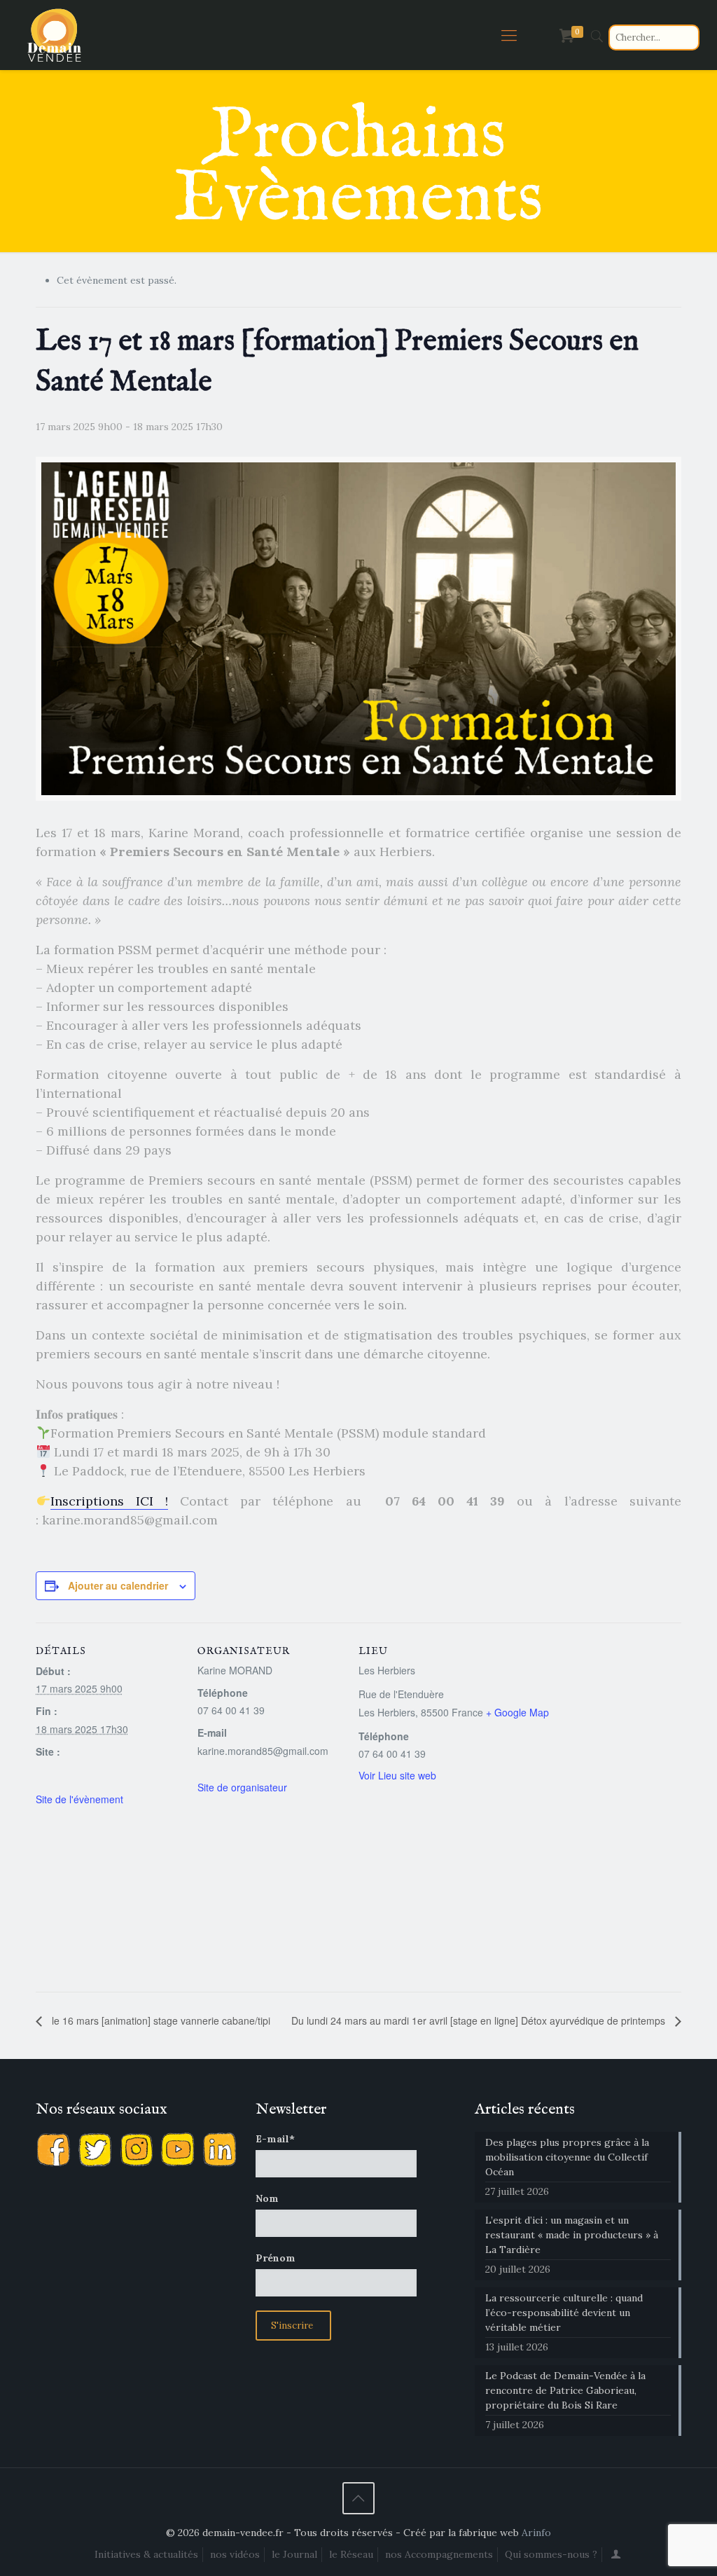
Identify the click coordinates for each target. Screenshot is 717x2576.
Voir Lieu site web (397, 1775)
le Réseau (351, 2554)
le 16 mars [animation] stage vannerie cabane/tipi (160, 2020)
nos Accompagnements (439, 2554)
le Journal (294, 2554)
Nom (267, 2198)
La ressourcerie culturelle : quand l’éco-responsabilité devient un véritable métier (564, 2313)
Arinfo (536, 2533)
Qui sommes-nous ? (551, 2554)
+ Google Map (517, 1712)
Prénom (276, 2258)
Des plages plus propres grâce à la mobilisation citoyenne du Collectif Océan (567, 2157)
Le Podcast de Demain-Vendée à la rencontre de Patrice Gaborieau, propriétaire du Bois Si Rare (565, 2390)
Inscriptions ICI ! (109, 1501)
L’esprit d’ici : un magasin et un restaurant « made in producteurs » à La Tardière (572, 2235)
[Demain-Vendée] (55, 35)
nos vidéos (235, 2554)
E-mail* (275, 2139)
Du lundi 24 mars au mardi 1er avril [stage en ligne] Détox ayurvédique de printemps (480, 2020)
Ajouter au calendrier (118, 1585)
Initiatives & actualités (146, 2554)
